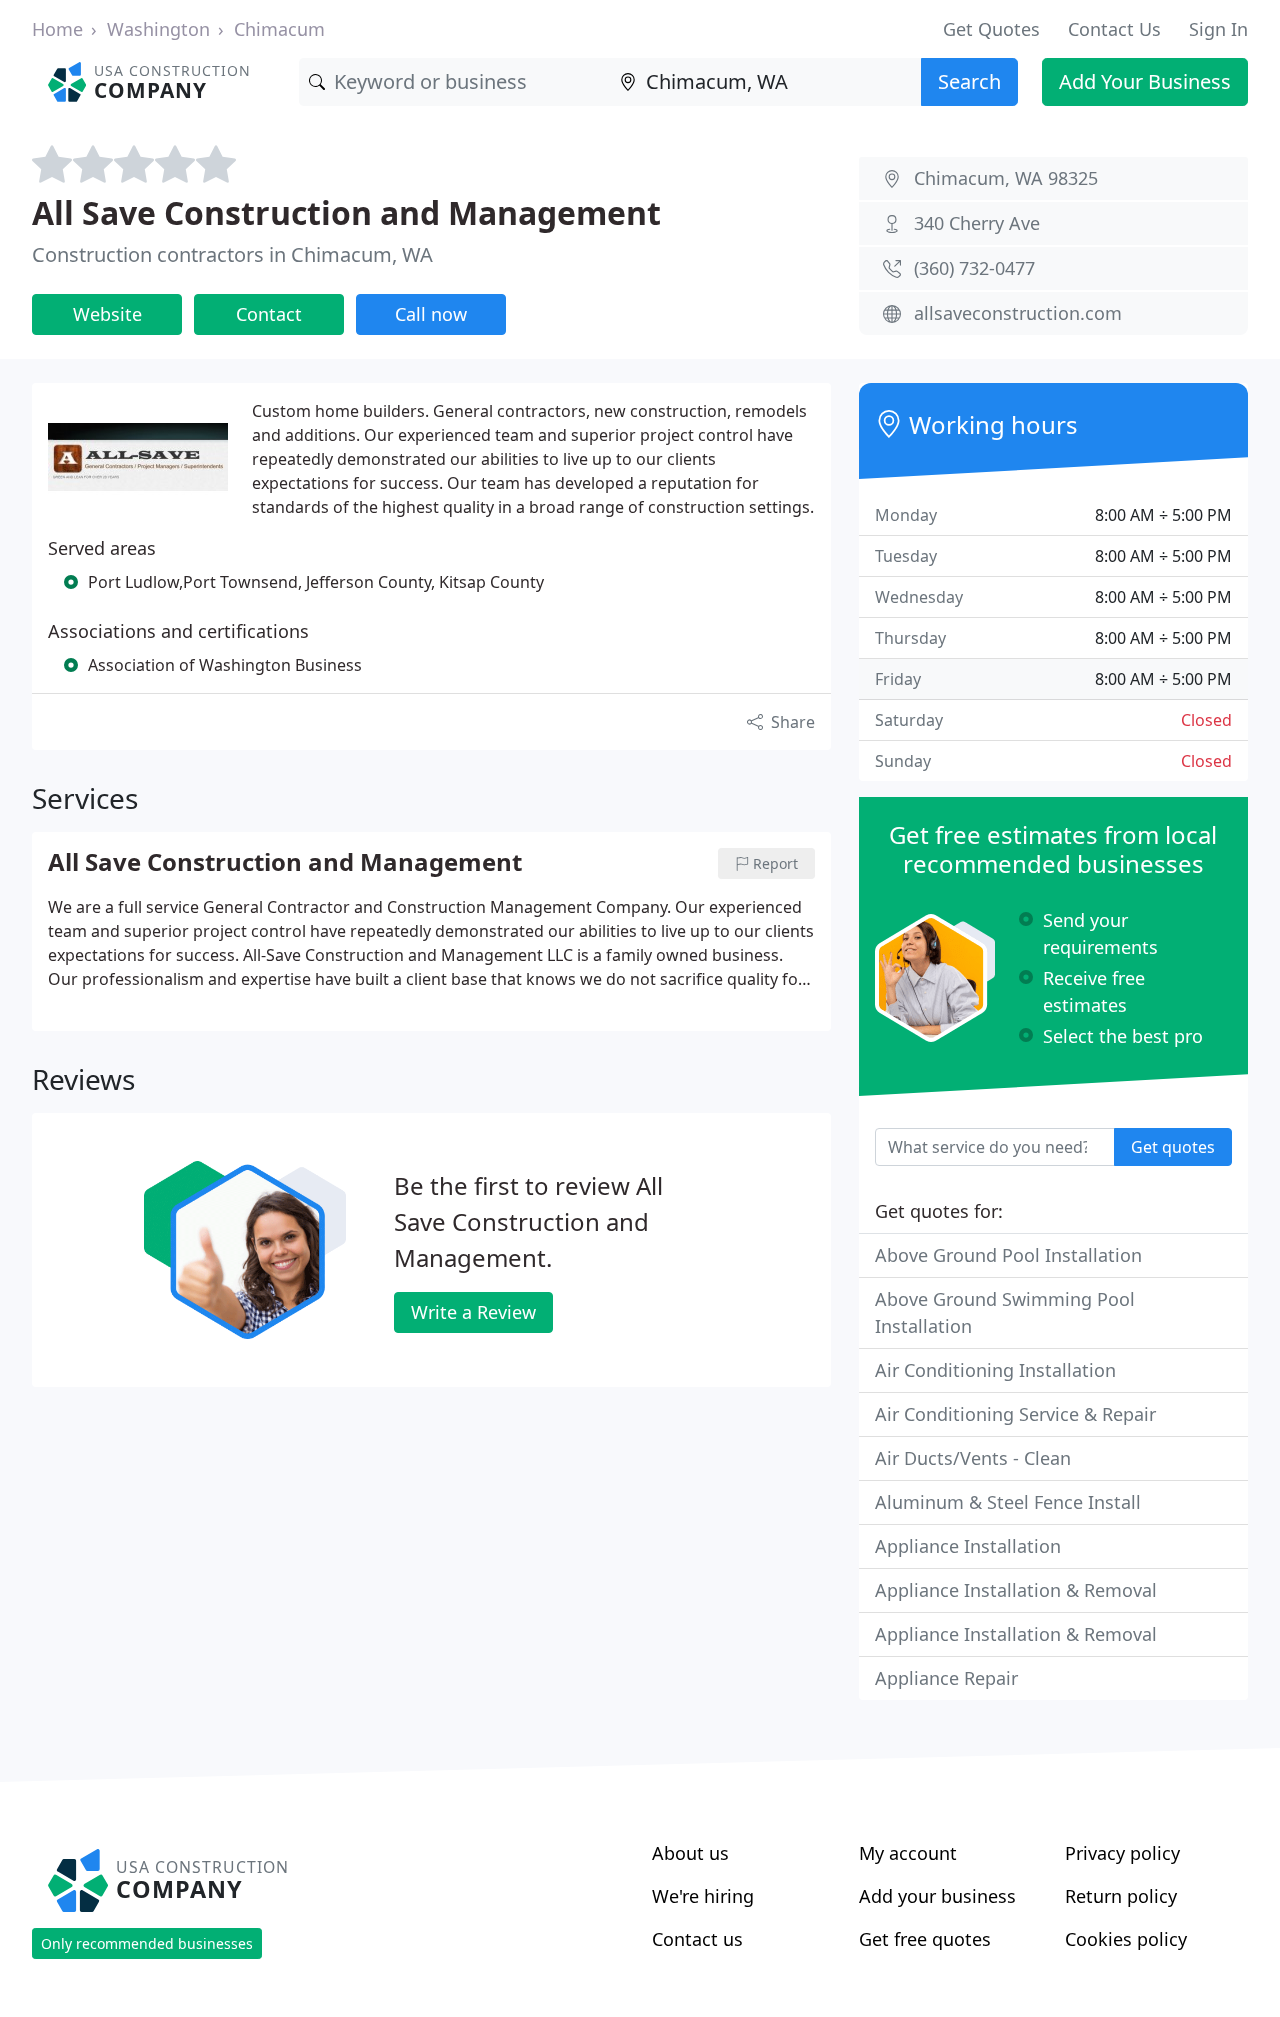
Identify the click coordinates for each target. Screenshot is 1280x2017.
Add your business (937, 1896)
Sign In (1218, 29)
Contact (269, 314)
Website (107, 314)
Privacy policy (1122, 1853)
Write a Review (473, 1312)
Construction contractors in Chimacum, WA (232, 254)
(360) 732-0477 (974, 268)
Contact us (697, 1939)
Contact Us (1114, 29)
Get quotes (1173, 1147)
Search (969, 81)
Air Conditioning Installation (995, 1370)
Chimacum (279, 29)
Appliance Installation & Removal (1016, 1590)
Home (57, 29)
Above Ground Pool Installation (1008, 1255)
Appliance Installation (968, 1546)
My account (908, 1853)
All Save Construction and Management (346, 212)
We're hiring (703, 1896)
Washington (158, 29)
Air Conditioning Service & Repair (1015, 1414)
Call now (431, 314)
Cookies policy (1126, 1939)
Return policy (1121, 1896)
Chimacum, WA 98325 (1006, 178)
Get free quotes (925, 1939)
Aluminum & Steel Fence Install (1008, 1502)
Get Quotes (991, 29)
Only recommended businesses (147, 1943)
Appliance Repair (946, 1678)
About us (690, 1853)
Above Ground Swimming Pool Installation (1005, 1312)
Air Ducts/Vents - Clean (973, 1458)
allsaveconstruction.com (1018, 313)
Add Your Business (1145, 81)
